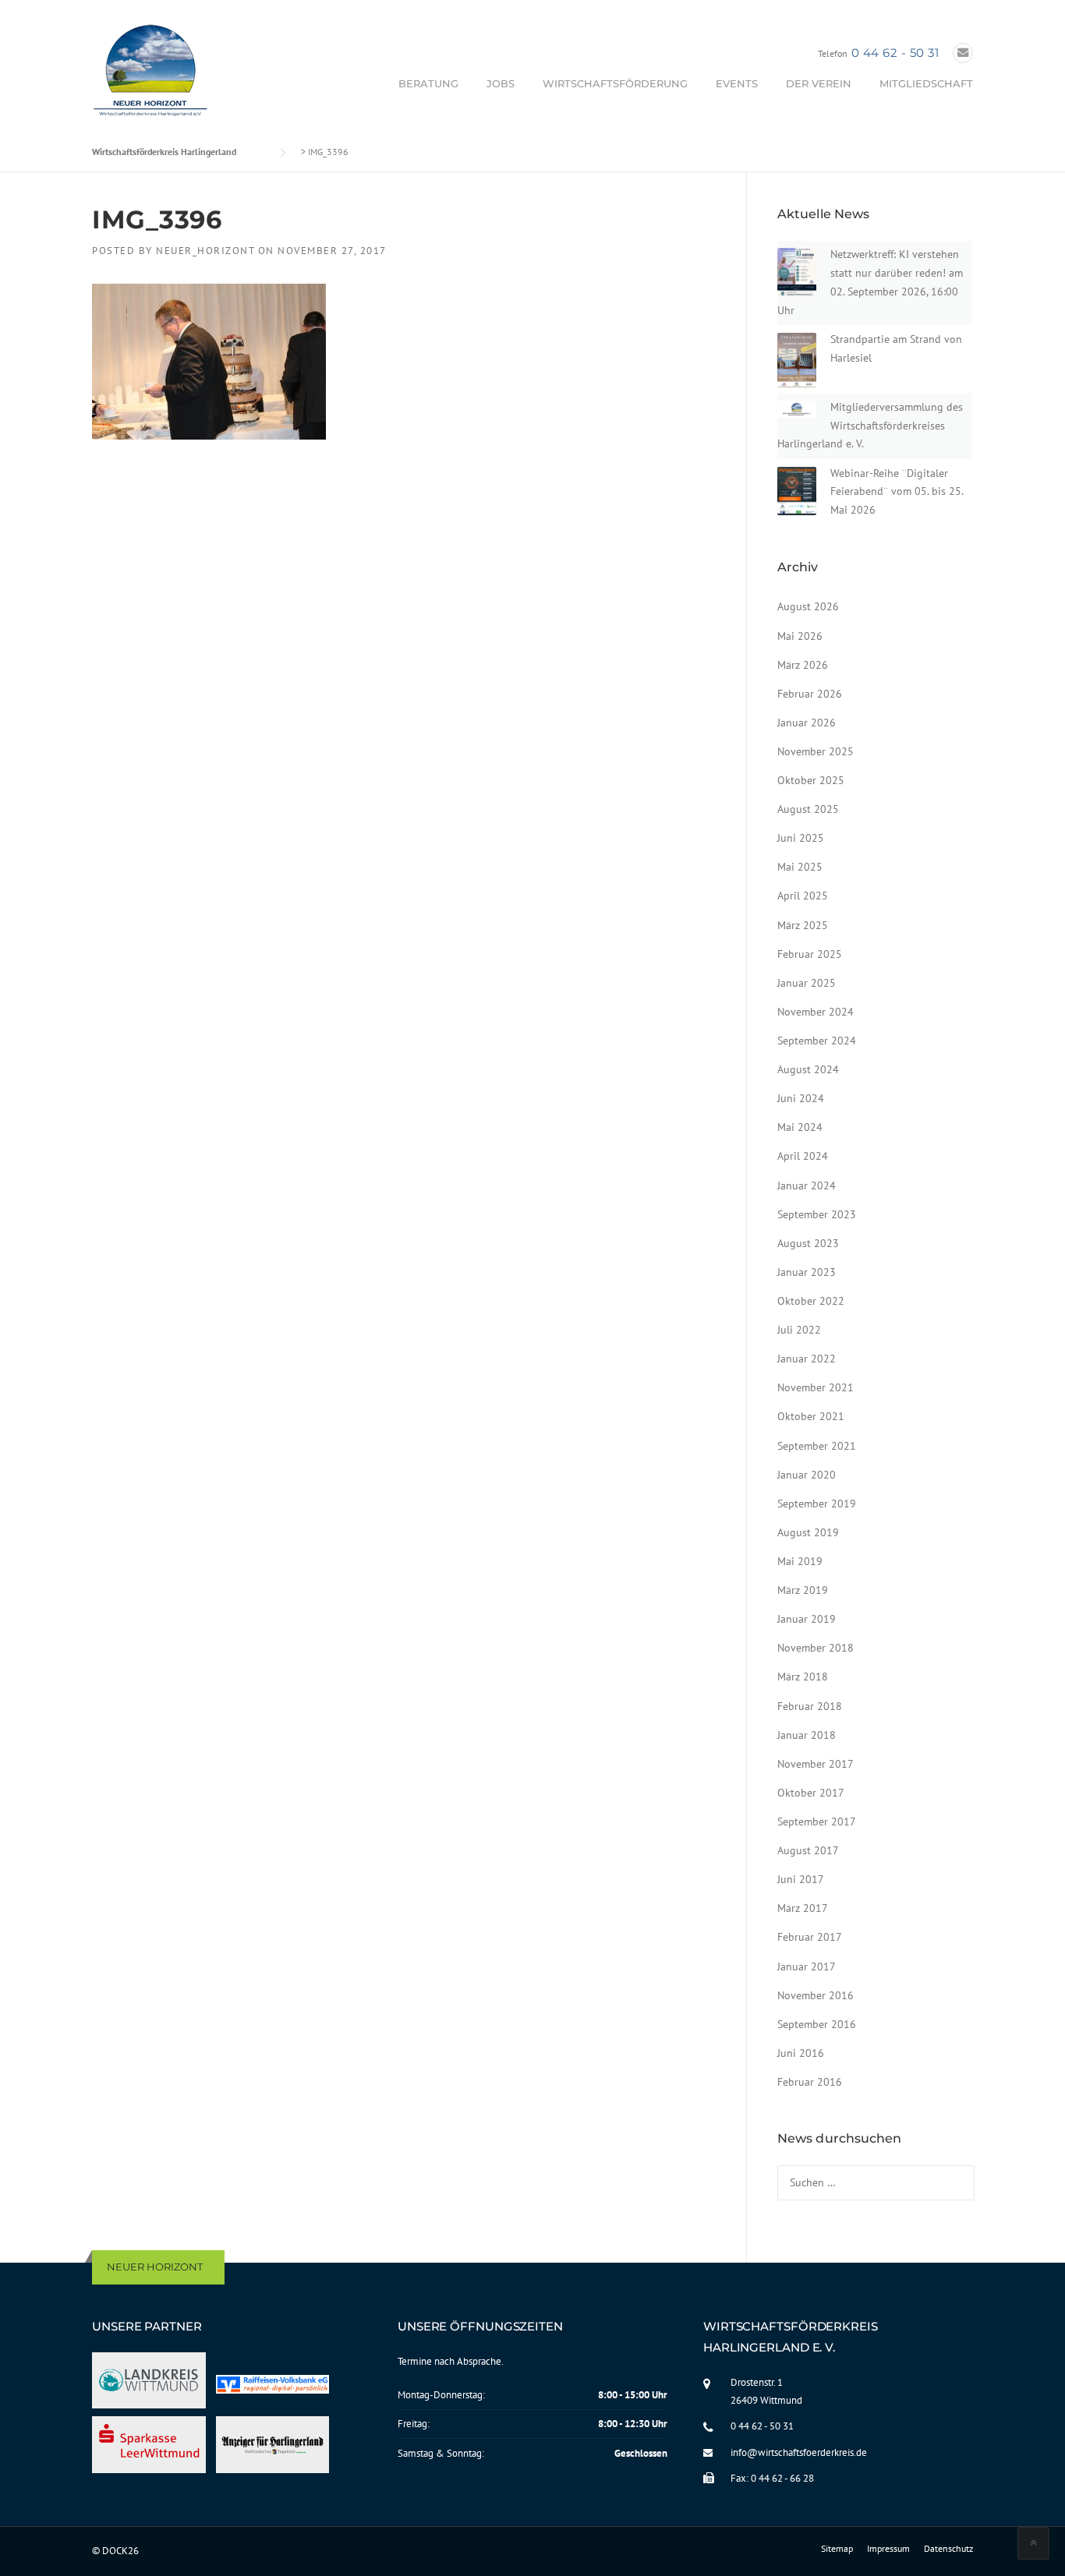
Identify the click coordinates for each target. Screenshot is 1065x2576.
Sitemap (837, 2549)
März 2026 (803, 665)
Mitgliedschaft (926, 83)
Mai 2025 (800, 867)
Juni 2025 (801, 838)
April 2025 (803, 896)
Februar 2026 (810, 694)
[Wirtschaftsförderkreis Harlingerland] (151, 73)
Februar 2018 (810, 1706)
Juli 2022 (799, 1330)
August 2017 (808, 1850)
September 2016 (817, 2024)
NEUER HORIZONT (155, 2267)
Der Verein (819, 83)
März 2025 (803, 925)
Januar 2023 (807, 1272)
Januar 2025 (807, 983)
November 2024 (816, 1012)
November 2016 (816, 1995)
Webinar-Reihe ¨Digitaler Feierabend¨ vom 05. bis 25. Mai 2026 (897, 492)
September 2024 (817, 1041)
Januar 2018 (807, 1735)
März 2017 (803, 1908)
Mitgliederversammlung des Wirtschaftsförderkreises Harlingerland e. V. (870, 426)
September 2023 (817, 1214)
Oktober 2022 (811, 1301)
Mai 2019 (800, 1561)
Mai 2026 (800, 636)
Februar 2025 (810, 954)
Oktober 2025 (811, 780)
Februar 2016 (810, 2082)
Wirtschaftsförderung (615, 83)
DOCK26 (120, 2551)
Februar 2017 (810, 1937)
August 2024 (808, 1069)
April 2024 (803, 1156)
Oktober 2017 (811, 1793)
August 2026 (808, 606)
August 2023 (808, 1243)
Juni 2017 (801, 1879)
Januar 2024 (807, 1186)
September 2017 (817, 1822)
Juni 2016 (801, 2053)
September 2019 (817, 1504)
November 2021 (816, 1387)
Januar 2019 (807, 1619)
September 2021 (817, 1446)
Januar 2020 (807, 1475)
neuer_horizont (205, 251)
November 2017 (816, 1764)
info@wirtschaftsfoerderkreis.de (799, 2452)
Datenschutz (948, 2549)
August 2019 (808, 1532)
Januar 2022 (807, 1359)
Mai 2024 (800, 1127)
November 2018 (816, 1648)
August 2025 (808, 809)
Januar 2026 (807, 723)
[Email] (963, 53)
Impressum (888, 2549)
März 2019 (803, 1590)
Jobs (501, 83)
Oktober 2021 (811, 1416)
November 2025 (816, 751)
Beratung (428, 83)
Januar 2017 (807, 1966)
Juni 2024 (801, 1098)
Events (737, 83)
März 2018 (803, 1677)
